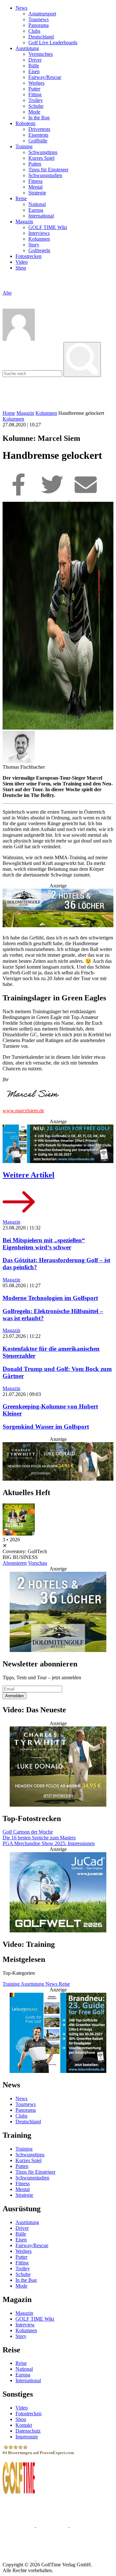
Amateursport (42, 14)
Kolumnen (39, 239)
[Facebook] (19, 499)
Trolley (36, 100)
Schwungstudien (45, 175)
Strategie (37, 193)
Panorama (39, 25)
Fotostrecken (29, 256)
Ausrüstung (27, 48)
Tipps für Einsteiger (48, 170)
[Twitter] (53, 499)
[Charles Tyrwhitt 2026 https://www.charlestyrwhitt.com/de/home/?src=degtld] (58, 1462)
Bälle (34, 66)
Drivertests (39, 129)
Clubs (34, 31)
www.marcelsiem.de (23, 1111)
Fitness (35, 181)
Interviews (39, 233)
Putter (34, 89)
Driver (35, 60)
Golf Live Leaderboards (53, 43)
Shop (21, 268)
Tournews (39, 19)
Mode (34, 112)
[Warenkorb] (5, 299)
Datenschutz (28, 2431)
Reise (21, 198)
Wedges (36, 83)
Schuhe (36, 106)
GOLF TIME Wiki (48, 227)
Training (24, 146)
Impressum (27, 2437)
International (41, 216)
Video (22, 262)
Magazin (24, 222)
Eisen (34, 71)
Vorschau (38, 1563)
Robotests (25, 123)
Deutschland (41, 37)
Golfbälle (38, 141)
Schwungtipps (43, 152)
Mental (35, 187)
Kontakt (24, 2425)
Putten (35, 164)
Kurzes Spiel (41, 158)
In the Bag (39, 118)
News (21, 8)
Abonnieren (15, 1563)
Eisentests (38, 135)
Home (9, 413)
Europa (36, 210)
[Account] (19, 339)
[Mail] (86, 499)
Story (34, 245)
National (37, 204)
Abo (7, 293)
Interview (25, 2325)
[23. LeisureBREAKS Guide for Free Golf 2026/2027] (58, 1144)
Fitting (35, 94)
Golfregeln (39, 250)
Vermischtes (41, 54)
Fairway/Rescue (45, 77)
